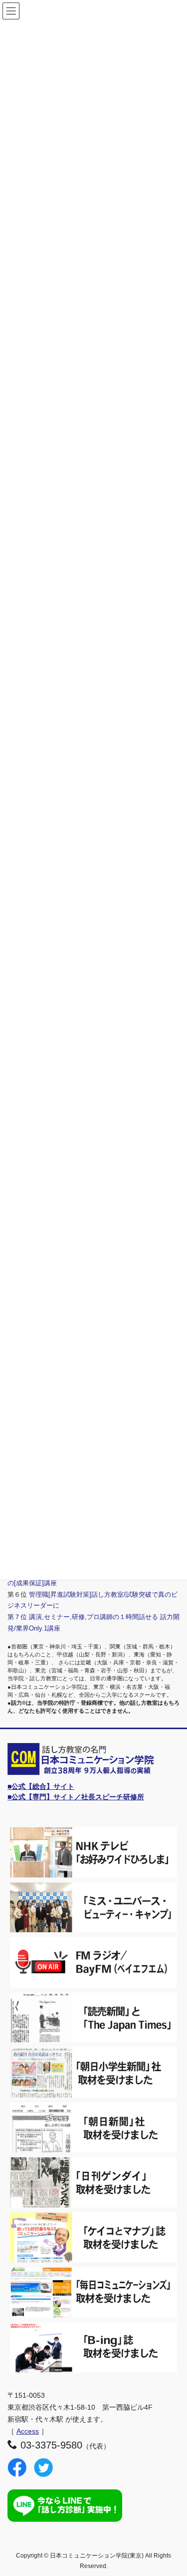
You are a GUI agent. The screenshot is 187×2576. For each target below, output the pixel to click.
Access (28, 2431)
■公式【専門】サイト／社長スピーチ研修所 (76, 1797)
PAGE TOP (173, 2490)
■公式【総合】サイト (41, 1786)
